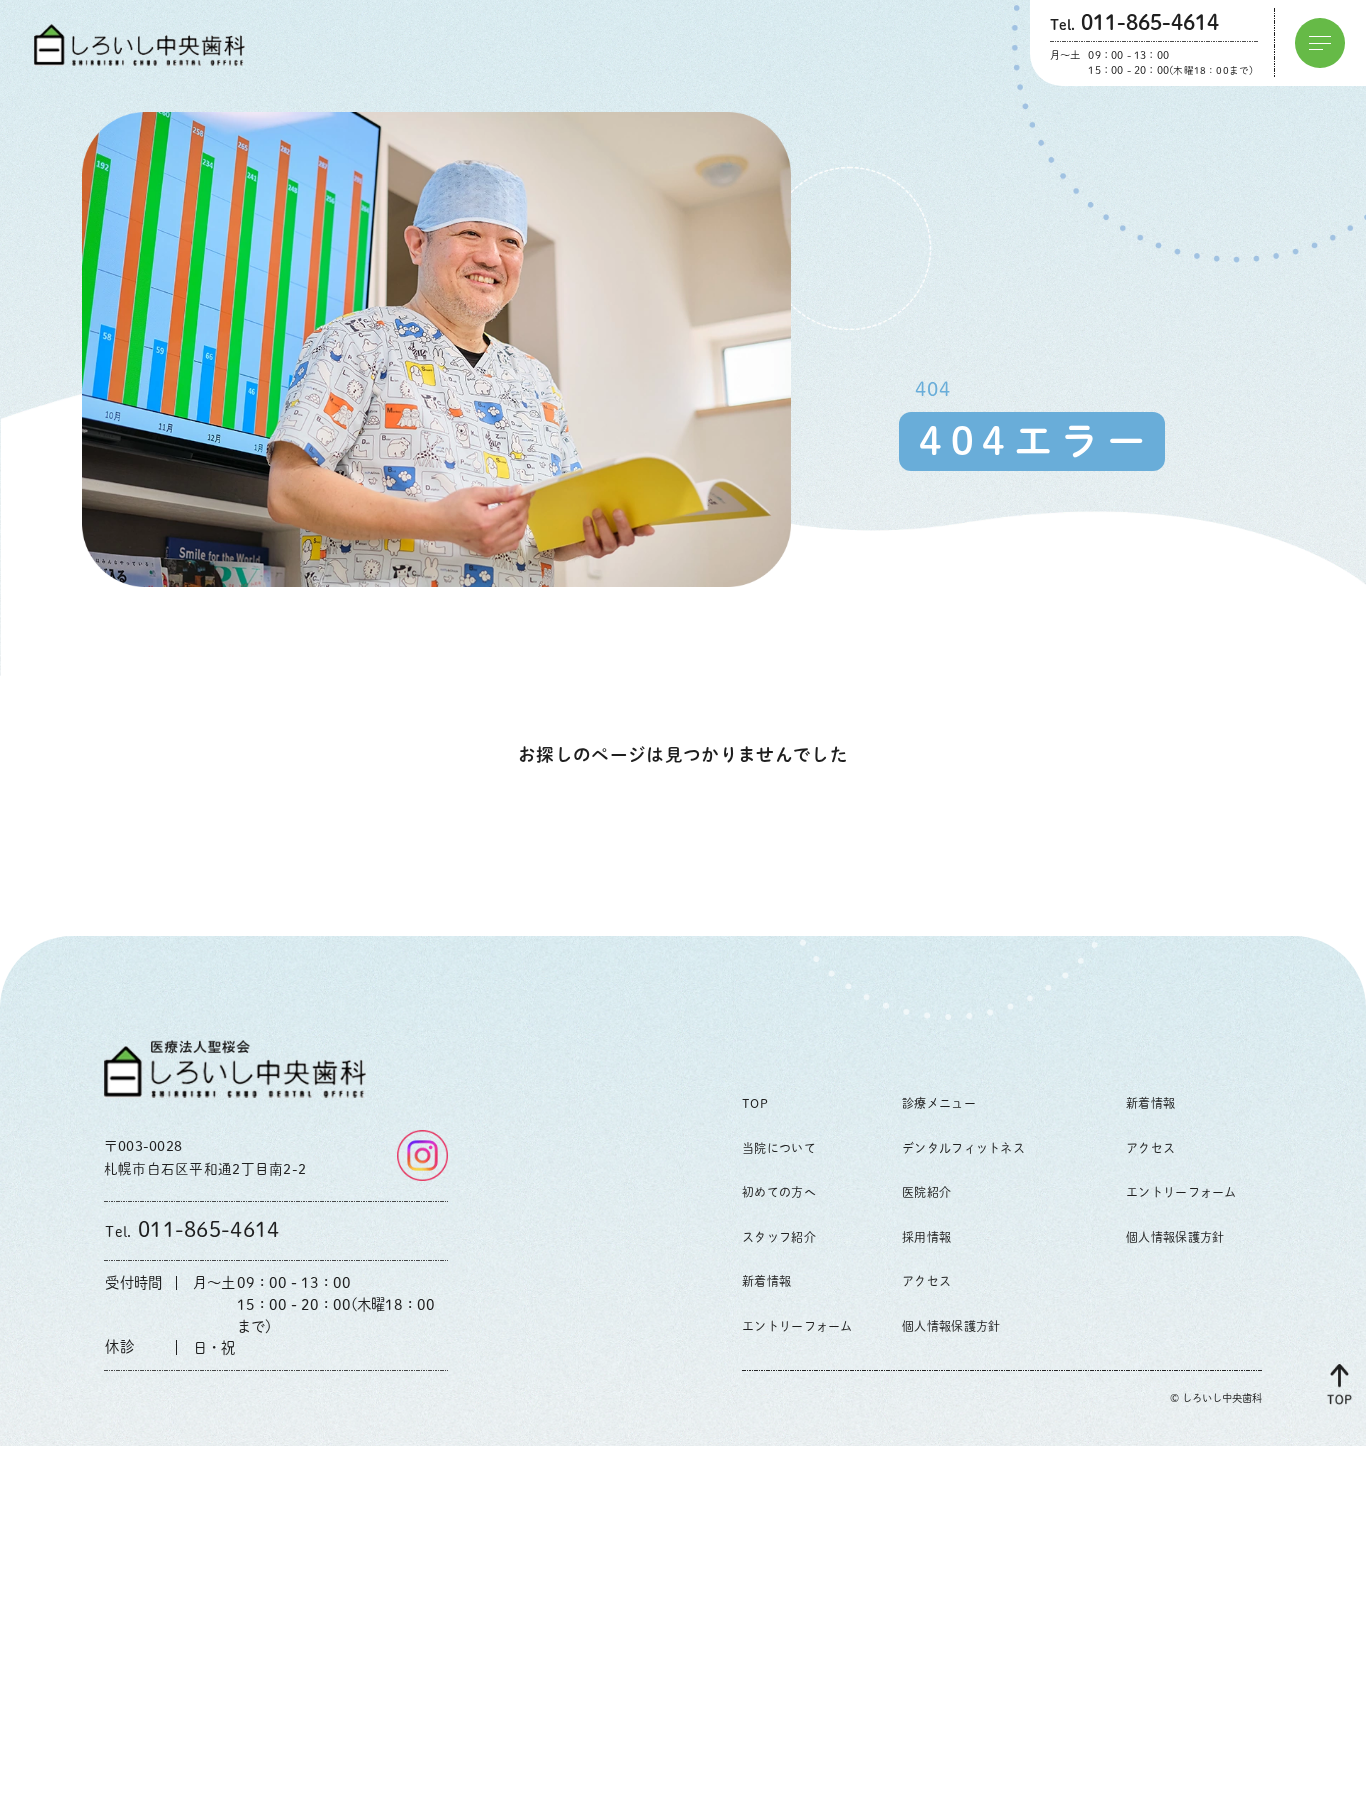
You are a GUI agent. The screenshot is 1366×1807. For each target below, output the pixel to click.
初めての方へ (779, 1192)
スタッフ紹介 (779, 1237)
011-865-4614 (192, 1229)
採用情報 (926, 1237)
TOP (755, 1103)
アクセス (926, 1281)
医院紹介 (926, 1192)
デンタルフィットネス (963, 1148)
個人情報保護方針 (951, 1326)
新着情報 (766, 1281)
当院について (779, 1148)
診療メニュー (939, 1103)
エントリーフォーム (797, 1326)
